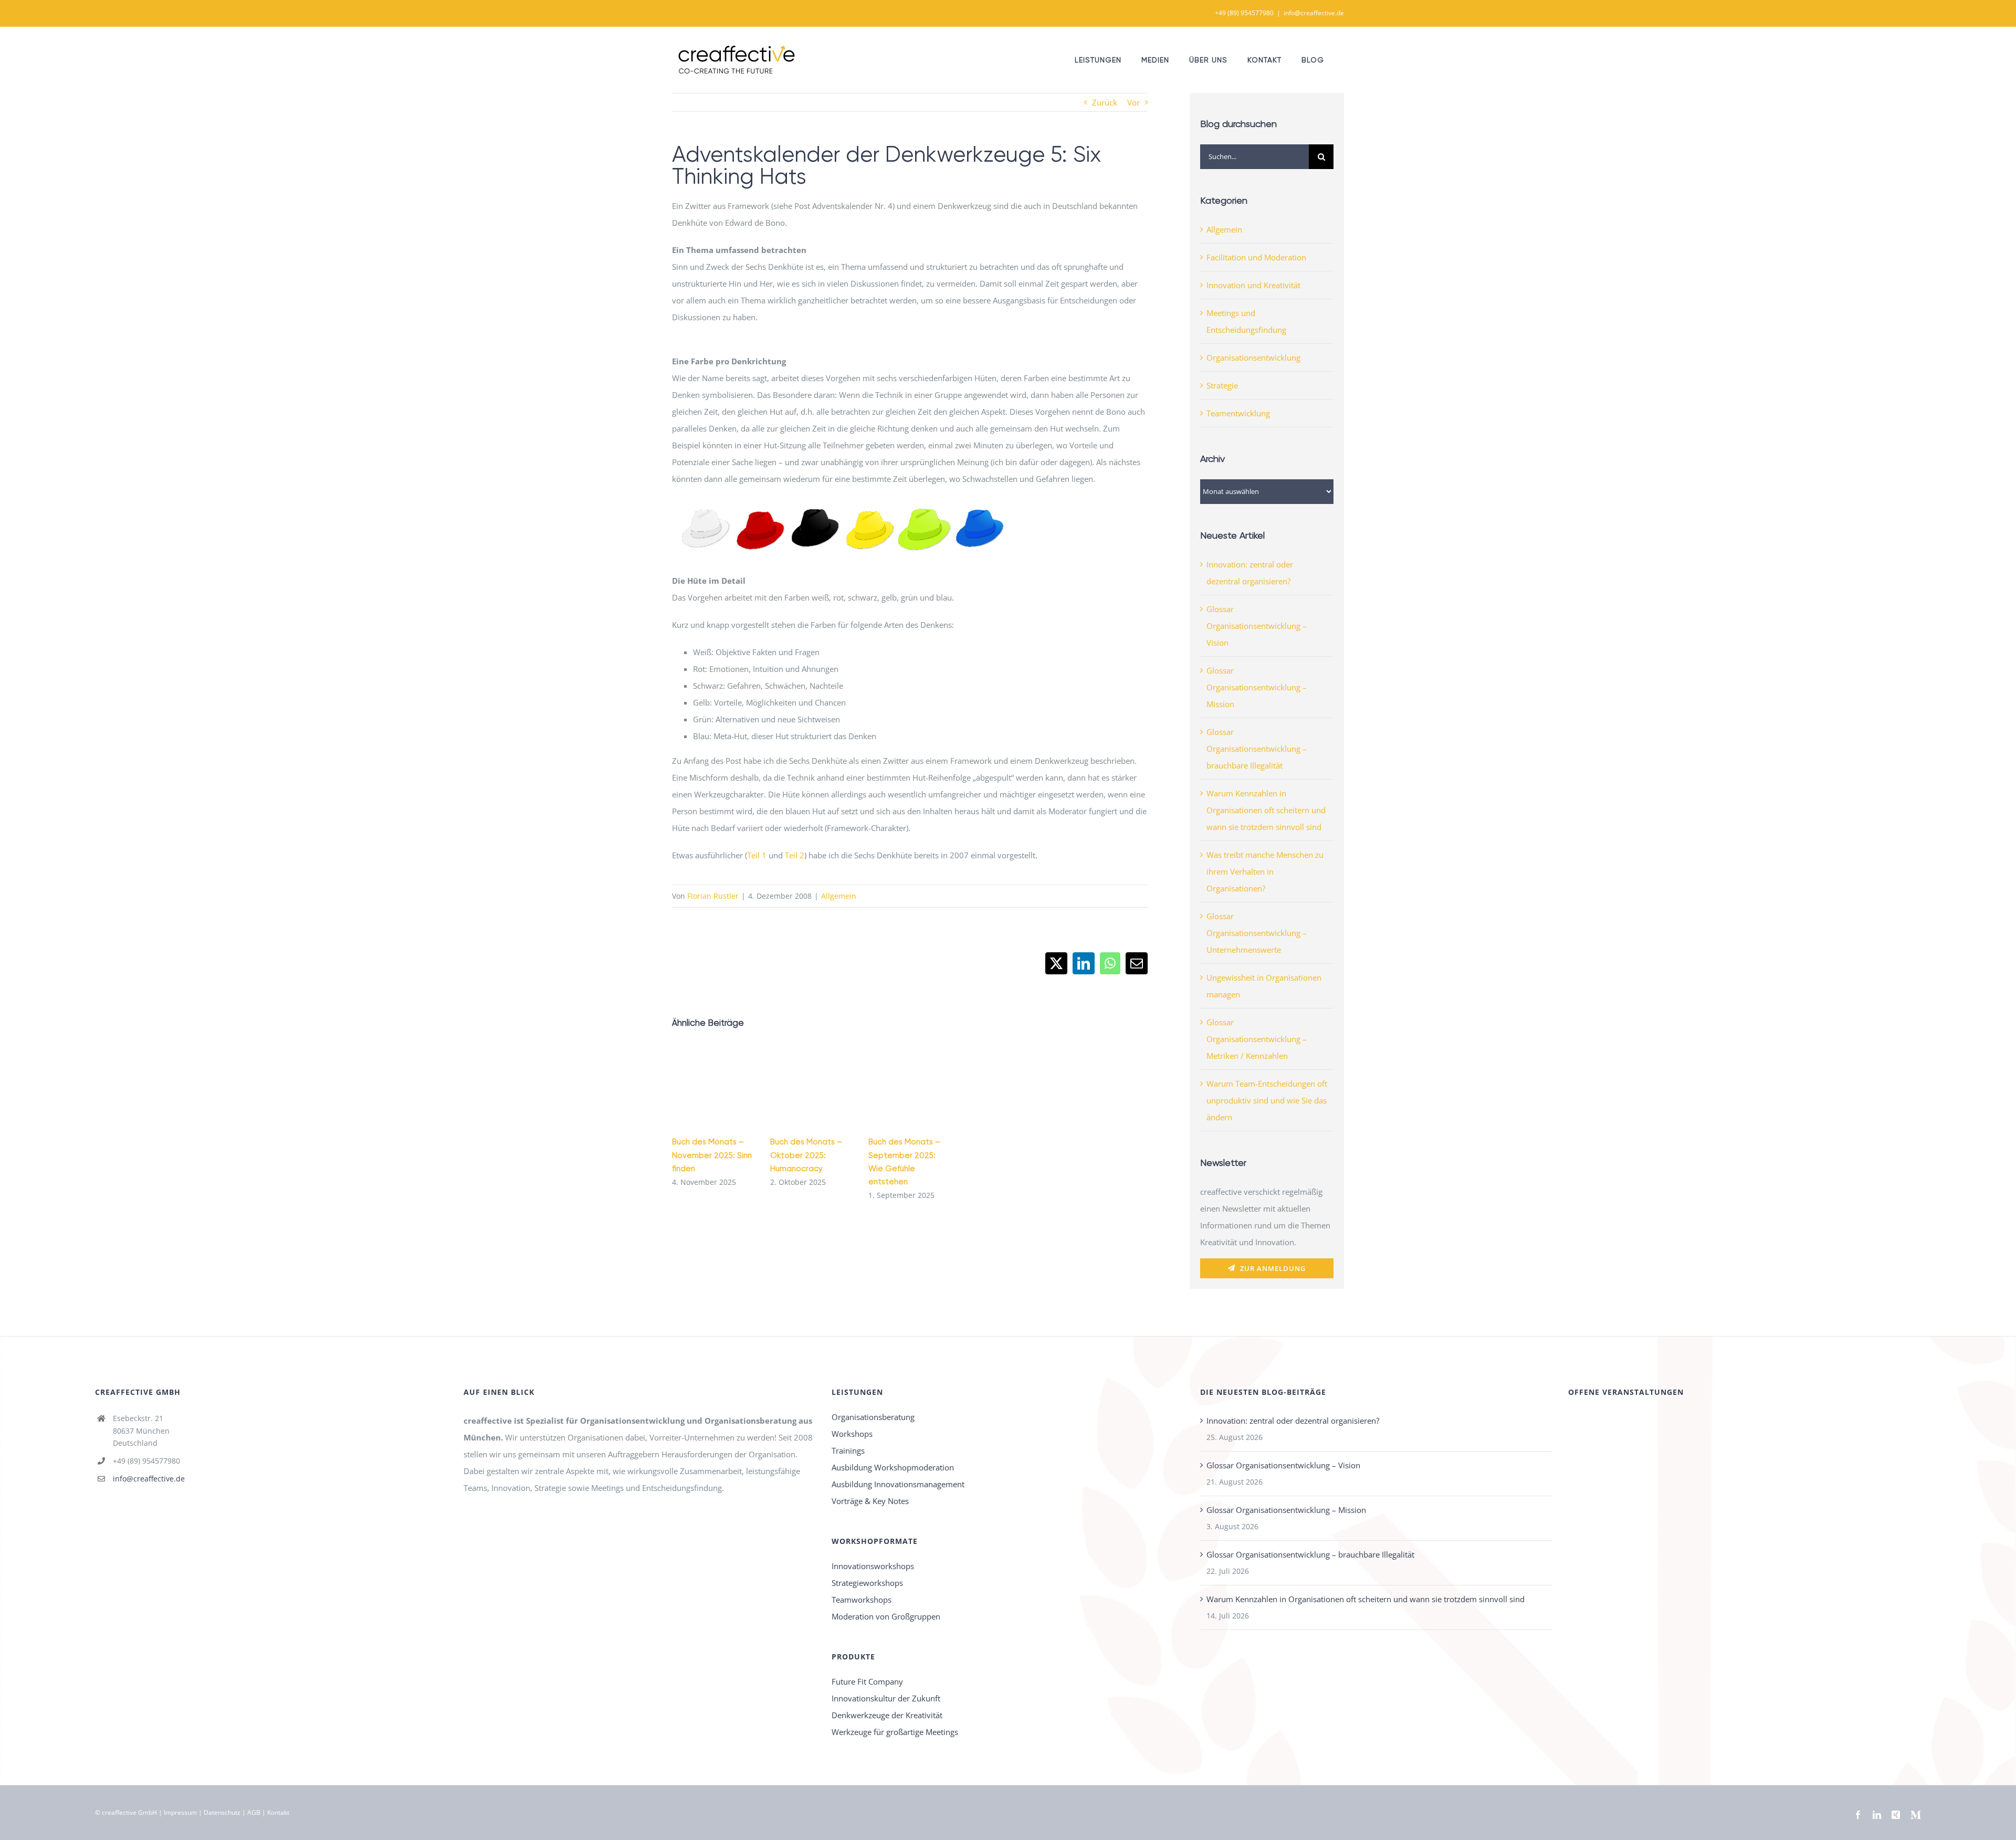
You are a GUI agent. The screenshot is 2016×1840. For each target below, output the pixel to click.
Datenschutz (222, 1812)
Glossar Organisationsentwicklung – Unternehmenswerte (1257, 933)
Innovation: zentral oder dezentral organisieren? (1293, 1421)
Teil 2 (795, 855)
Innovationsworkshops (873, 1566)
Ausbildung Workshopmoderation (893, 1467)
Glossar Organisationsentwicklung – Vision (1257, 626)
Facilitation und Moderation (1256, 257)
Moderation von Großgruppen (886, 1616)
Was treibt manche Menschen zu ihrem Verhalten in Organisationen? (1265, 871)
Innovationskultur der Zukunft (886, 1698)
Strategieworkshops (867, 1583)
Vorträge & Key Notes (870, 1501)
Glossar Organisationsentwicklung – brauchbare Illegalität (1257, 749)
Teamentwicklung (1238, 413)
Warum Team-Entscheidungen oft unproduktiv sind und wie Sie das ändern (1267, 1100)
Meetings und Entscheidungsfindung (1246, 321)
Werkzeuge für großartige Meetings (895, 1732)
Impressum (180, 1812)
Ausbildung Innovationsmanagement (898, 1484)
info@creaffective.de (1314, 13)
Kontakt (278, 1812)
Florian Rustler (713, 896)
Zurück (1105, 102)
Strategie (1222, 385)
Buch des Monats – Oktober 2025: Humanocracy (806, 1155)
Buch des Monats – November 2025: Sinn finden (712, 1155)
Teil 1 (757, 855)
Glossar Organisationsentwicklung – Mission (1257, 687)
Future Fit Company (867, 1681)
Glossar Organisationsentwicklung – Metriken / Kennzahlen (1257, 1039)
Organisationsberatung (873, 1417)
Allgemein (839, 896)
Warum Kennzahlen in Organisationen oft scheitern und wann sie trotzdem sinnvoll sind (1266, 810)
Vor (1133, 102)
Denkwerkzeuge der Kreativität (887, 1715)
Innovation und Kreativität (1253, 285)
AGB (254, 1812)
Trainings (848, 1450)
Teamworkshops (862, 1600)
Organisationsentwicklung (1253, 358)
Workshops (852, 1434)
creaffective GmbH (129, 1812)
